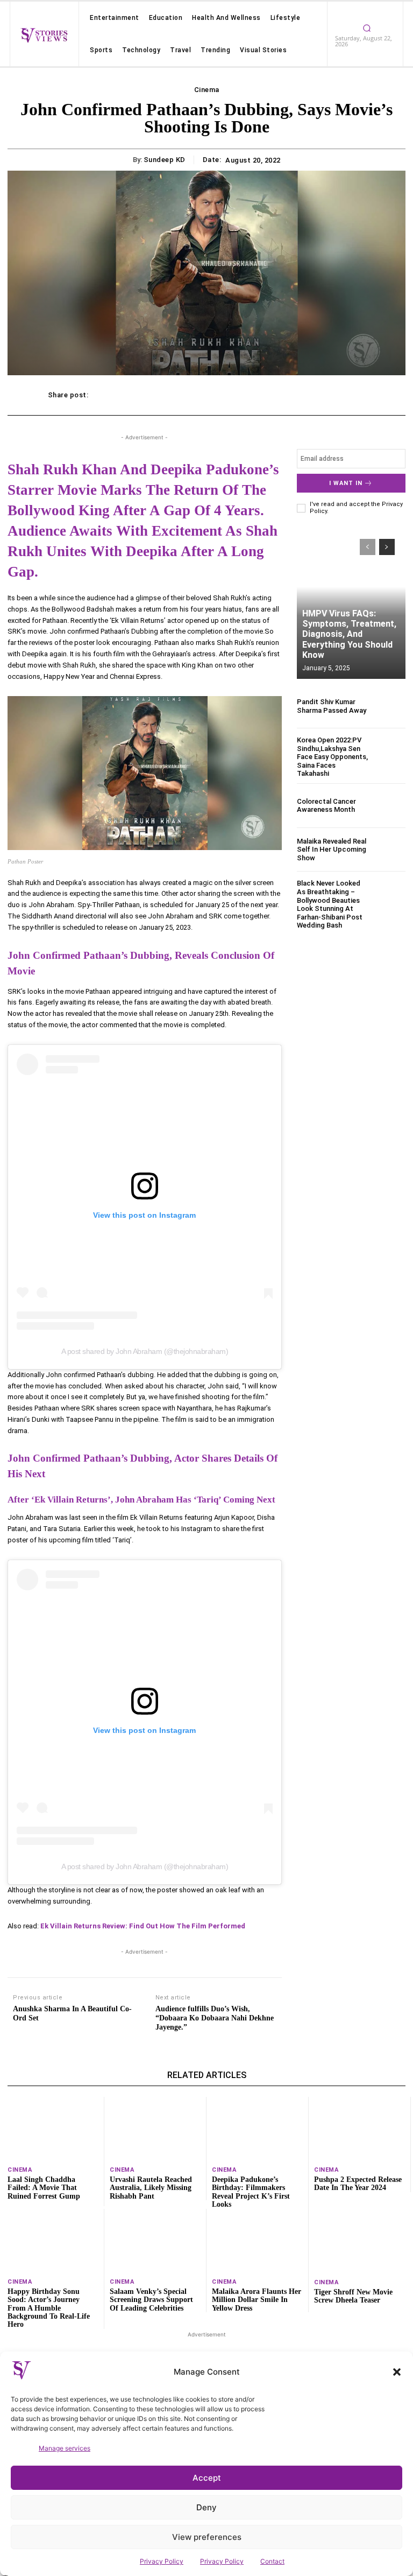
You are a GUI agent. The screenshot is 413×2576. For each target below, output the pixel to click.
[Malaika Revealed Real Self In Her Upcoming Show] (389, 850)
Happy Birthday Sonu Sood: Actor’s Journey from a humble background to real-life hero (49, 2308)
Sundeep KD (165, 160)
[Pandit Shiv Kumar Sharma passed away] (389, 706)
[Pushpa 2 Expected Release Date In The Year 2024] (359, 2129)
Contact (272, 2561)
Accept (207, 2478)
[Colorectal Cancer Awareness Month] (389, 806)
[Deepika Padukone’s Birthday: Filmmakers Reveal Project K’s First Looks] (257, 2129)
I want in (346, 483)
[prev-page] (368, 547)
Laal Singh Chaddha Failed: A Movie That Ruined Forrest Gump (44, 2188)
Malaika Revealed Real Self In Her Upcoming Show (332, 850)
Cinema (207, 90)
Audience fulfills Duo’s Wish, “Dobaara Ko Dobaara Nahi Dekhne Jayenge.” (215, 2018)
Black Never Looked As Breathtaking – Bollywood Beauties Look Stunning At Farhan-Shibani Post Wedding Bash (330, 904)
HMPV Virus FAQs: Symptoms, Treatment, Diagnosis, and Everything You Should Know (349, 634)
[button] (397, 2372)
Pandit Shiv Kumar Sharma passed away (332, 706)
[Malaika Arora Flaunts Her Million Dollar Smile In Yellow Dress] (257, 2241)
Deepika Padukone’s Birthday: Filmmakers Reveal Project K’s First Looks (251, 2192)
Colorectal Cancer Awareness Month (326, 806)
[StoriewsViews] (44, 35)
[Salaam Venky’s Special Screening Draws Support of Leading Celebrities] (155, 2241)
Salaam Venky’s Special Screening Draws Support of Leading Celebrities (151, 2300)
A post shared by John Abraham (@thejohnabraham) (145, 1351)
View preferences (207, 2537)
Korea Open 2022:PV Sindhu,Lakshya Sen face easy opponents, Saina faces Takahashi (332, 757)
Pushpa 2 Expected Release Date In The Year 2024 (358, 2184)
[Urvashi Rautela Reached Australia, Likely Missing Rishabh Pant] (155, 2129)
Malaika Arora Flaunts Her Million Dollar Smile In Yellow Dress (257, 2300)
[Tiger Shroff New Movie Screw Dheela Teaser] (360, 2241)
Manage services (65, 2448)
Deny (206, 2507)
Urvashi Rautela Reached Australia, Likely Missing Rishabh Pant (151, 2188)
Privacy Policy (162, 2561)
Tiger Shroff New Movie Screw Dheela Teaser (353, 2296)
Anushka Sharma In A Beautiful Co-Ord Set (72, 2013)
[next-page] (387, 547)
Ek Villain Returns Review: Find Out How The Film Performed (143, 1926)
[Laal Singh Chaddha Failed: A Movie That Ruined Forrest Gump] (53, 2129)
